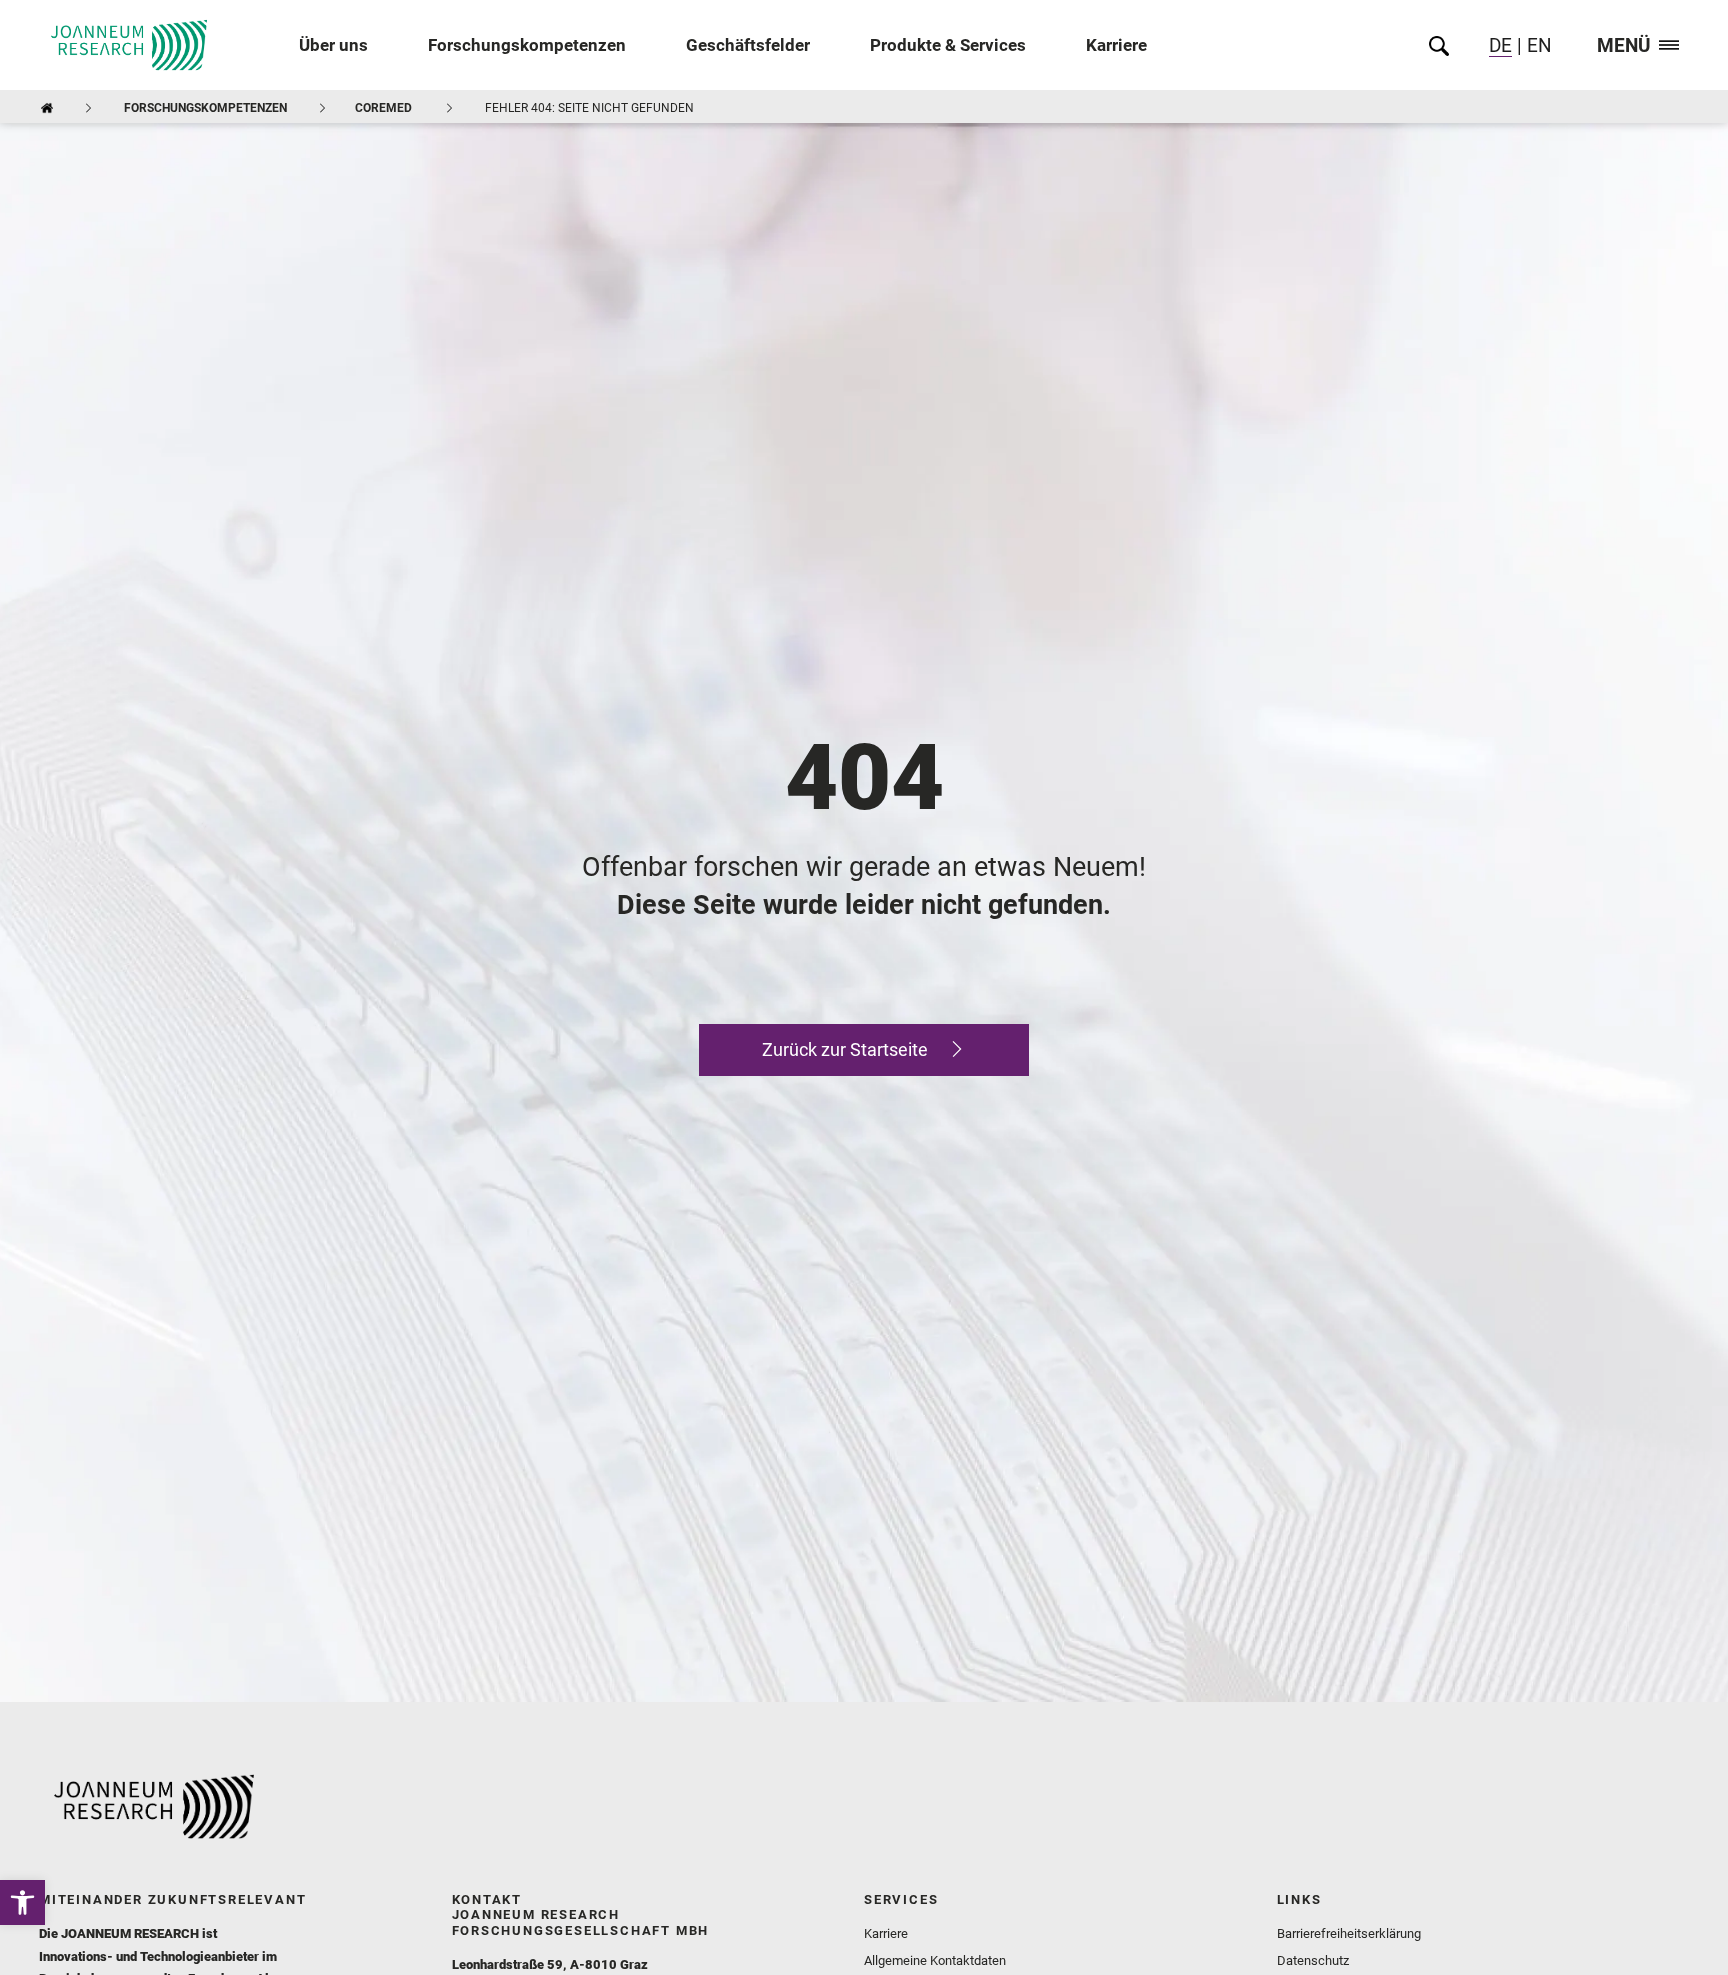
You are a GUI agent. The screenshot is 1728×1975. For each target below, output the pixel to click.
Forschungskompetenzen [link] (527, 45)
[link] (22, 1902)
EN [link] (1537, 45)
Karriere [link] (1116, 45)
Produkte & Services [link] (948, 45)
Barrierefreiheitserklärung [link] (1349, 1933)
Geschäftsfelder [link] (748, 45)
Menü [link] (1624, 46)
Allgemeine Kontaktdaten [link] (935, 1960)
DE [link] (1500, 45)
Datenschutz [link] (1313, 1960)
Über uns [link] (333, 45)
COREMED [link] (383, 108)
